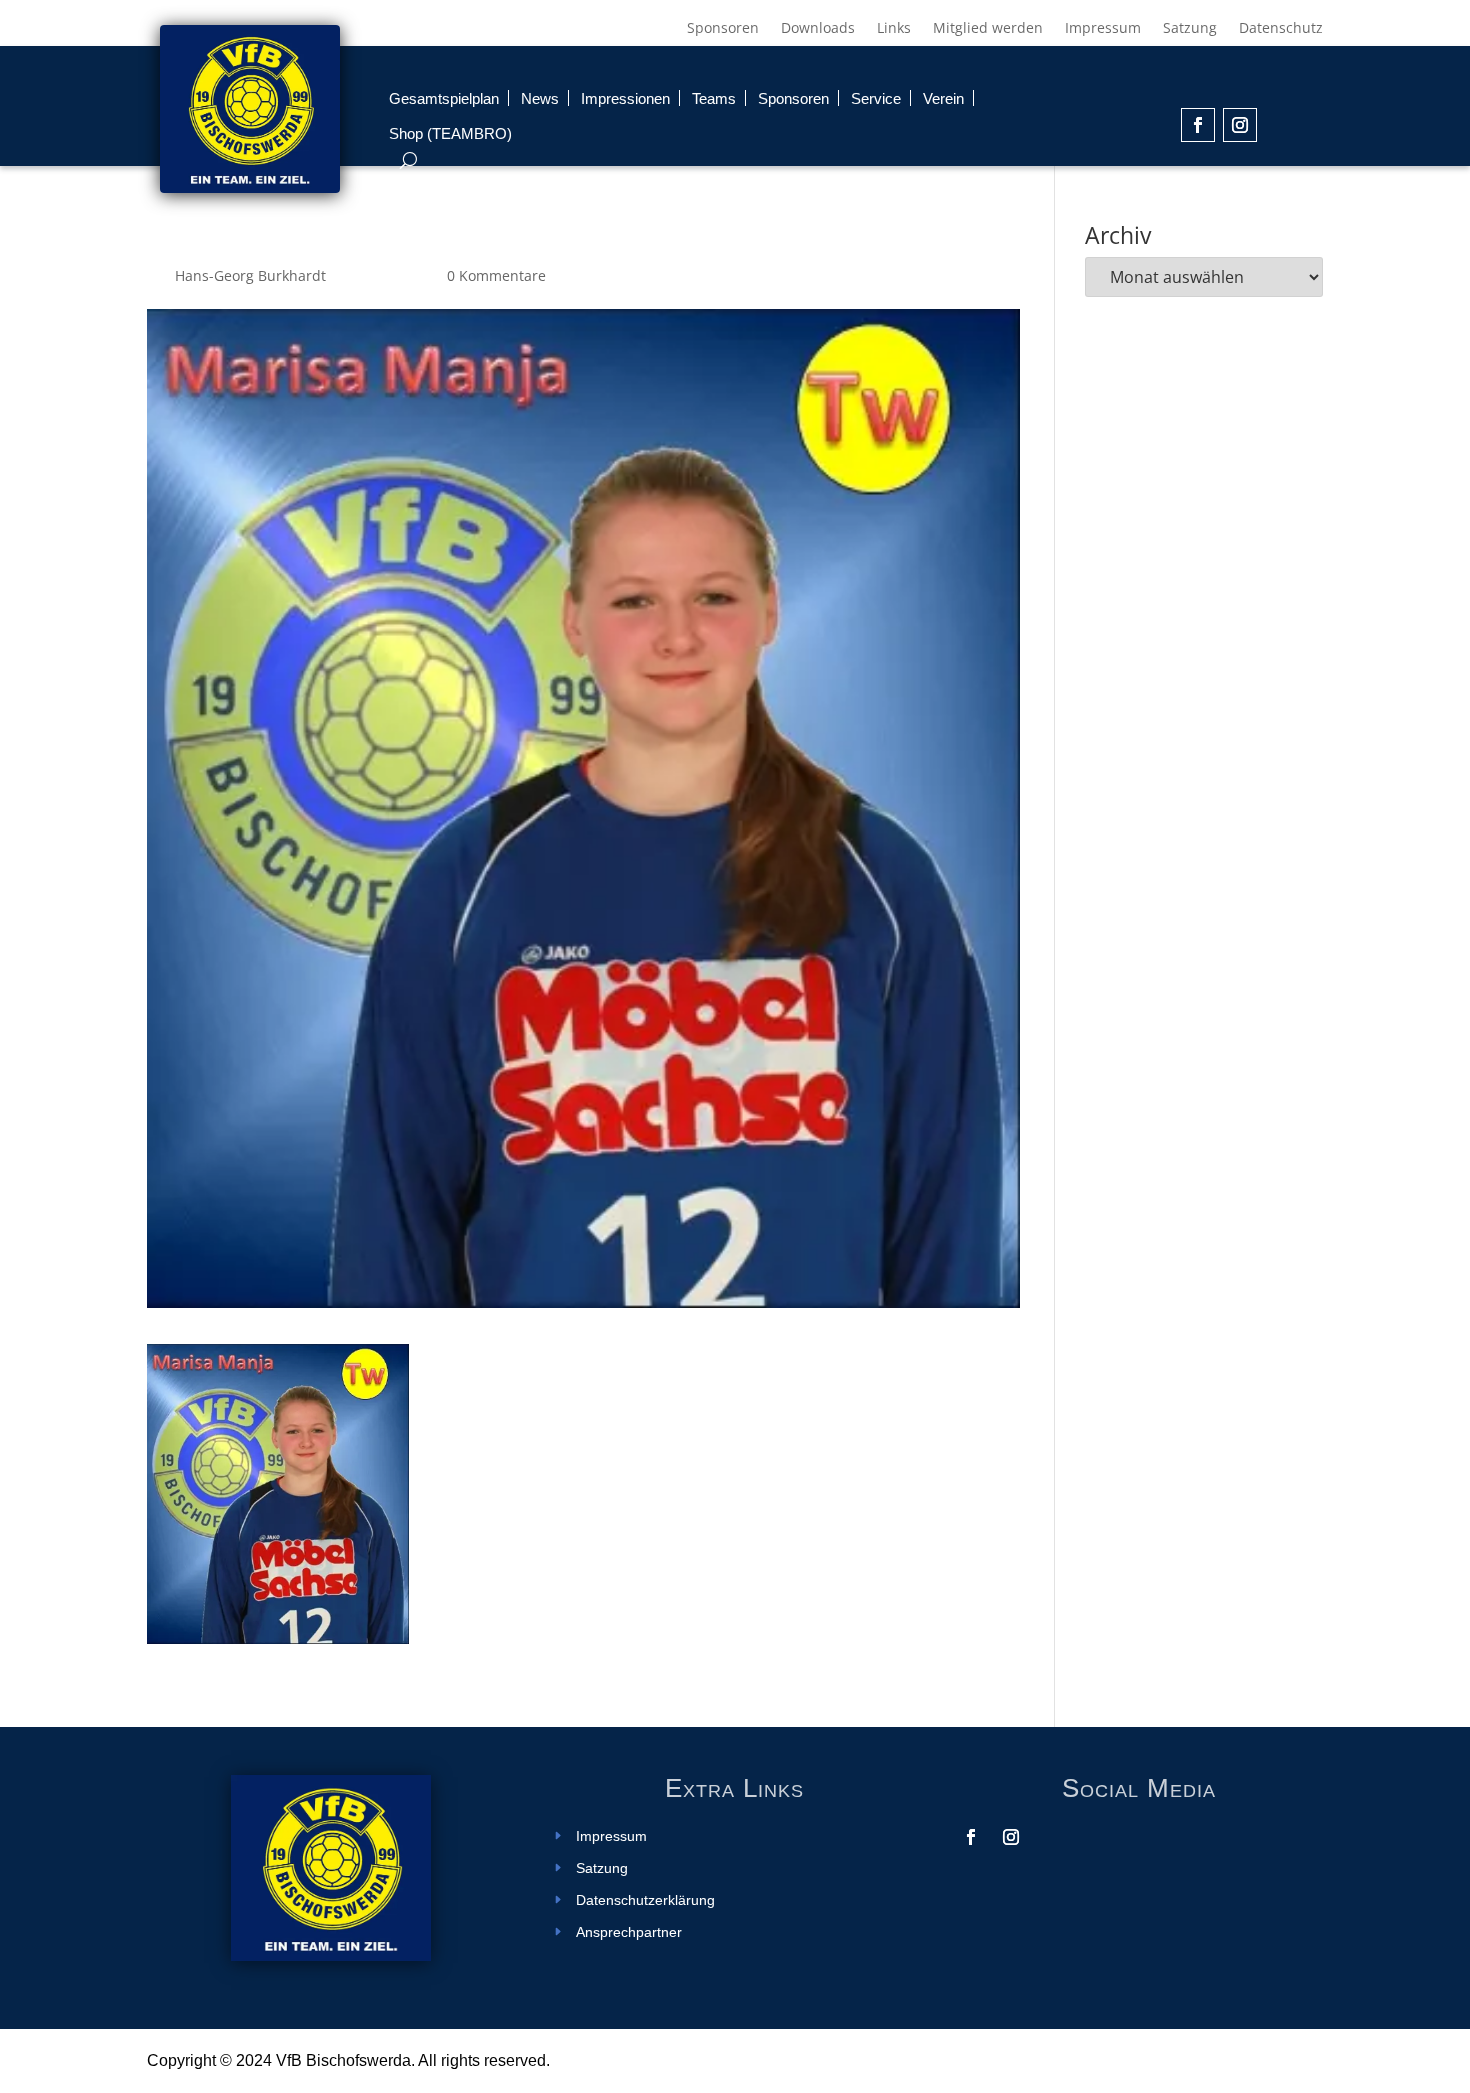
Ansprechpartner (629, 1932)
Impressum (1103, 29)
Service (876, 98)
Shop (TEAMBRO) (450, 133)
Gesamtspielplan (444, 98)
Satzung (1190, 29)
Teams (714, 98)
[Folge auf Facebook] (1198, 125)
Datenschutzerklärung (645, 1900)
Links (894, 29)
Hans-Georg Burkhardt (250, 275)
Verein (943, 98)
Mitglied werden (988, 29)
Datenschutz (1281, 29)
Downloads (818, 29)
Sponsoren (723, 29)
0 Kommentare (496, 275)
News (540, 98)
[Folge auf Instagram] (1240, 125)
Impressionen (625, 98)
